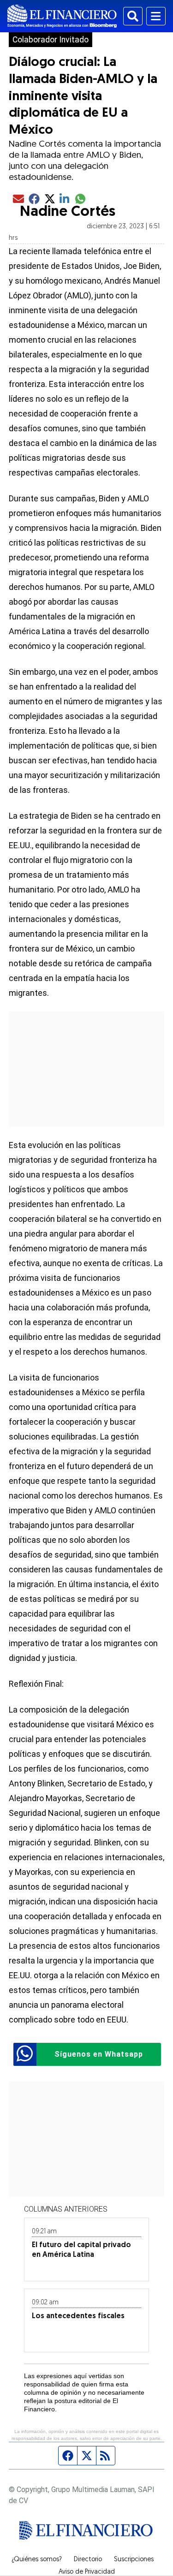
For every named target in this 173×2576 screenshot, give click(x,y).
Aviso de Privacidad (87, 2572)
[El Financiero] (62, 16)
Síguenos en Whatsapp (99, 2054)
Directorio (88, 2560)
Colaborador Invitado (51, 40)
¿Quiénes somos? (37, 2560)
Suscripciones (134, 2560)
